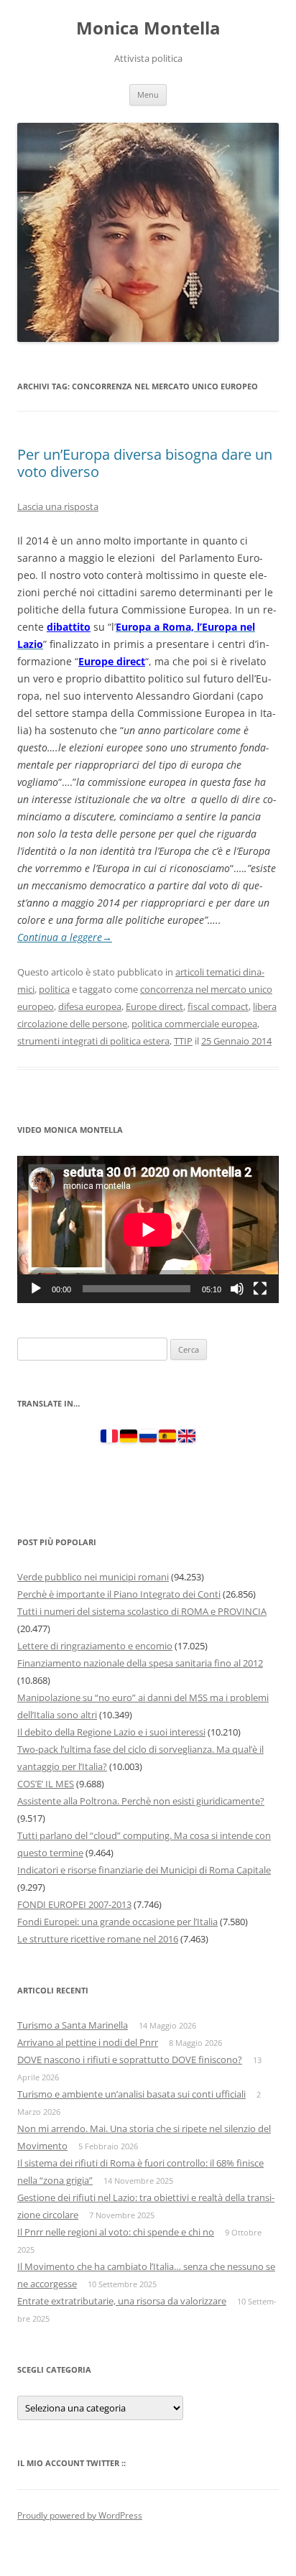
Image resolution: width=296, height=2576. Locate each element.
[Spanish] (167, 1439)
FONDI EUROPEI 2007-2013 (74, 1904)
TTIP (183, 1041)
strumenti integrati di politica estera (93, 1041)
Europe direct (112, 661)
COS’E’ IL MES (46, 1784)
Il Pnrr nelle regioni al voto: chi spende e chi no (116, 2232)
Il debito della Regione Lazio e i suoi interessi (111, 1732)
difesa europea (90, 1006)
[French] (109, 1439)
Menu (148, 94)
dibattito (69, 627)
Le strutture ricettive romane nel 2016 (98, 1939)
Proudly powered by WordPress (80, 2515)
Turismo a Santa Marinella (73, 2025)
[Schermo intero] (260, 1289)
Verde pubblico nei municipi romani (93, 1577)
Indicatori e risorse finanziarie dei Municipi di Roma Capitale (144, 1870)
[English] (187, 1439)
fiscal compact (218, 1006)
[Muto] (237, 1289)
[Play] (36, 1289)
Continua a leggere (65, 937)
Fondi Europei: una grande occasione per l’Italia (117, 1922)
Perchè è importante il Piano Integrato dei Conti (119, 1594)
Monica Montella (148, 28)
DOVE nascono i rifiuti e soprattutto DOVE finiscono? (130, 2060)
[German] (129, 1439)
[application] (148, 1229)
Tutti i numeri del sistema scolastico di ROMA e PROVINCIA (142, 1611)
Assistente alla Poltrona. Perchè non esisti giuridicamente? (141, 1801)
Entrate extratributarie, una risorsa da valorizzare (122, 2301)
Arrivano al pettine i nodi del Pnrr (88, 2042)
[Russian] (148, 1439)
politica (54, 989)
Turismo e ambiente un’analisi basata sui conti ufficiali (131, 2094)
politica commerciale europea (194, 1024)
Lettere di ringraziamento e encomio (95, 1646)
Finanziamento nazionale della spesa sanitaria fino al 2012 (140, 1663)
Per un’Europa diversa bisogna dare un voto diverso (145, 463)
